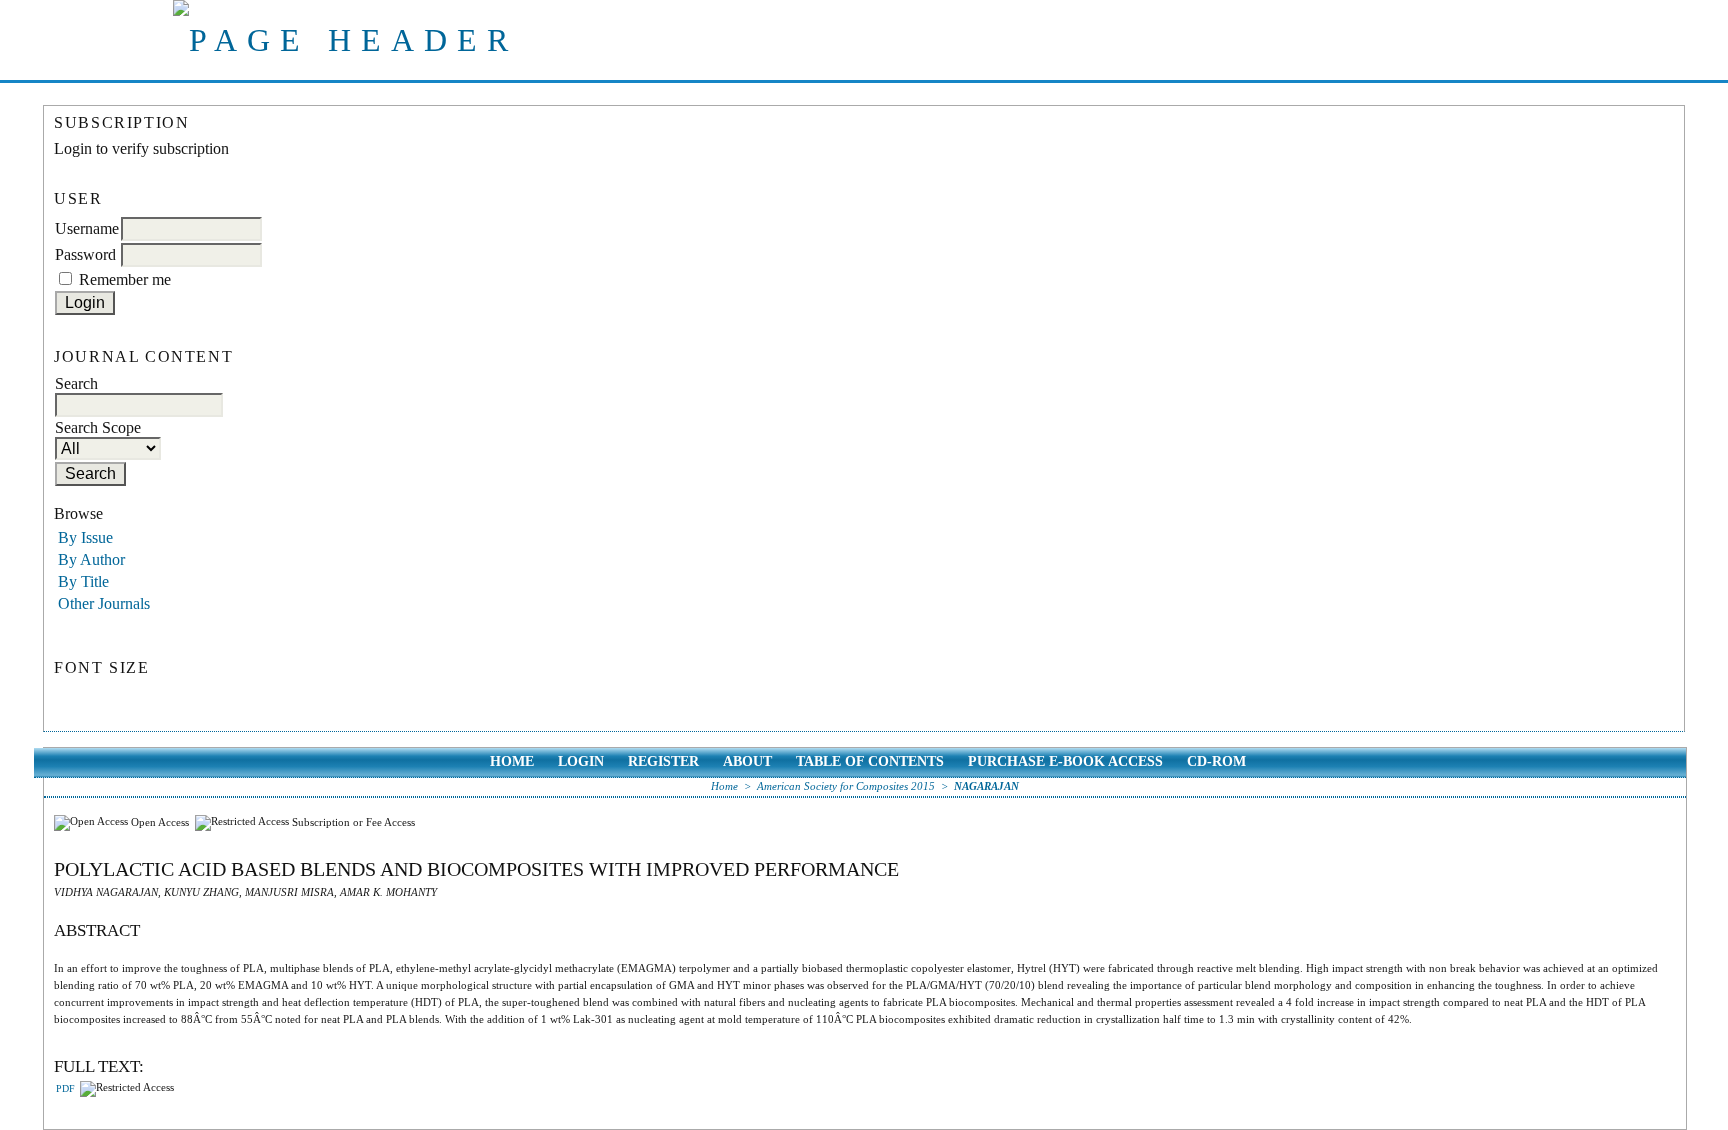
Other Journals (104, 603)
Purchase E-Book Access (1065, 761)
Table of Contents (870, 761)
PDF (65, 1089)
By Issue (85, 537)
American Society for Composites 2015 (846, 786)
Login (581, 761)
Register (663, 761)
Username (87, 228)
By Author (91, 559)
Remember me (125, 279)
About (747, 761)
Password (85, 254)
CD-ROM (1216, 761)
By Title (83, 581)
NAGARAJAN (986, 786)
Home (512, 761)
